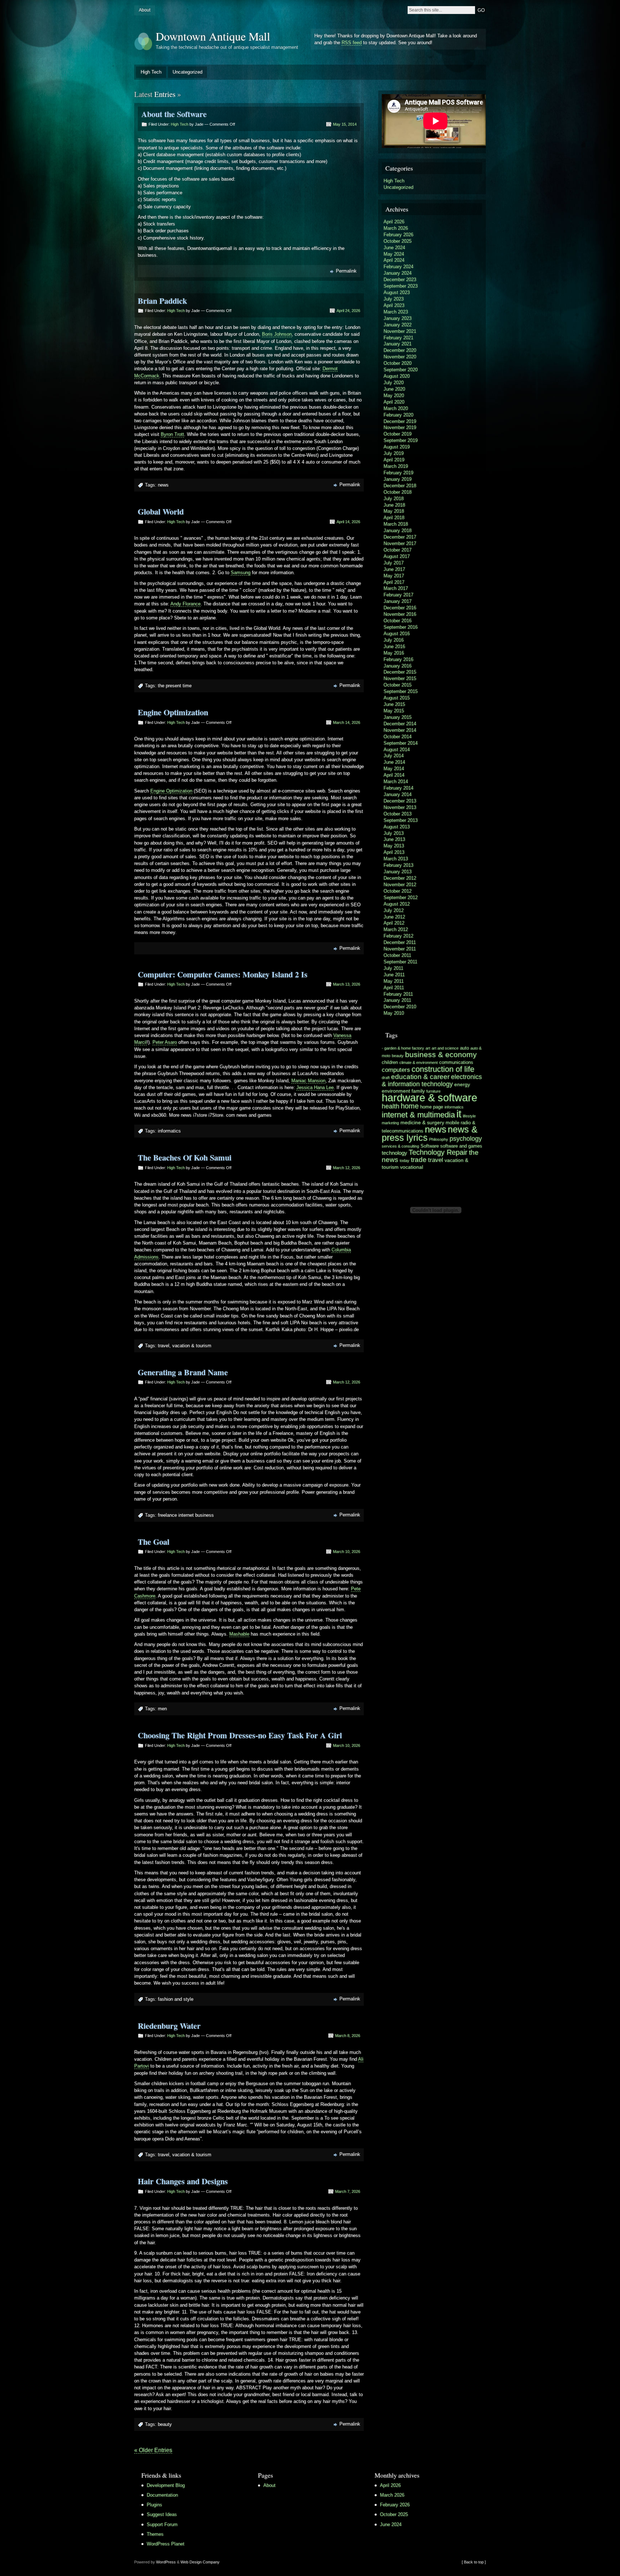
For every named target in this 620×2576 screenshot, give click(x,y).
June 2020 (394, 389)
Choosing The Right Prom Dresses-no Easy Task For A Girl (240, 1735)
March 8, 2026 (348, 2036)
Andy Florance (185, 604)
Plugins (154, 2505)
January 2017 (398, 601)
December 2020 (400, 350)
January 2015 (398, 717)
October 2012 (398, 891)
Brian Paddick (162, 301)
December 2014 (400, 724)
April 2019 (394, 460)
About (145, 10)
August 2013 (397, 827)
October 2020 (398, 363)
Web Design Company (200, 2562)
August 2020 (397, 376)
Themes (155, 2534)
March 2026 (396, 228)
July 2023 (394, 299)
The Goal (154, 1542)
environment (396, 1091)
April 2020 (394, 402)
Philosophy (439, 1139)
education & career (420, 1077)
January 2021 (398, 344)
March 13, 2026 (347, 984)
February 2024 (398, 267)
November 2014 (400, 730)
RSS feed (352, 43)
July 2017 (394, 563)
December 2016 (400, 608)
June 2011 (394, 975)
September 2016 (401, 627)
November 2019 (400, 427)
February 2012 (398, 936)
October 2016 (398, 621)
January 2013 (398, 872)
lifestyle (469, 1116)
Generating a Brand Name (183, 1372)
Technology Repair (438, 1152)
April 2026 (394, 222)
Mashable (239, 1634)
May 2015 (394, 711)
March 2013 (396, 859)
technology (394, 1153)
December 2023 (400, 280)
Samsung (241, 573)
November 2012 (400, 885)
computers (396, 1070)
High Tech (151, 72)
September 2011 (400, 962)
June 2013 (394, 839)
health (391, 1106)
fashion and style (176, 1999)
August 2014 (397, 750)
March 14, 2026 (347, 722)
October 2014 (398, 737)
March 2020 (396, 408)
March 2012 (396, 929)
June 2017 (394, 569)
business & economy (441, 1054)
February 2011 (398, 994)
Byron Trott (172, 434)
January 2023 (398, 318)
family (418, 1091)
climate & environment (419, 1063)
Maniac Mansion (308, 1081)
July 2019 (394, 453)
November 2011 (400, 949)
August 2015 (397, 698)
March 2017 (396, 588)
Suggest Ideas (162, 2514)
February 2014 (398, 788)
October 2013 (398, 814)
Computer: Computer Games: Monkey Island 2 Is (223, 974)
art (428, 1048)
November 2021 (400, 331)
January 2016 (398, 666)
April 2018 (394, 518)
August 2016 (397, 634)
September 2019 (401, 440)
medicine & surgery (422, 1122)
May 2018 (394, 511)
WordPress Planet (166, 2544)
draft (386, 1078)
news (163, 485)
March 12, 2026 (347, 1168)
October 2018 (398, 492)
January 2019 (398, 479)
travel (164, 1346)
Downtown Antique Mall (213, 36)
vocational (412, 1167)
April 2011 (394, 988)
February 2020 (398, 415)
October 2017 (398, 550)
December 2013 (400, 801)
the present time (175, 686)
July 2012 (394, 910)
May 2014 (394, 769)
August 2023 (397, 292)
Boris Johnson (277, 334)
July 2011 (393, 968)
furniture (433, 1091)
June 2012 (394, 917)
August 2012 (397, 904)
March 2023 (396, 312)
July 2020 (394, 383)
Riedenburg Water (169, 2026)
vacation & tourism (192, 1346)
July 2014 (394, 756)
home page (432, 1107)
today (405, 1161)
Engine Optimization (173, 712)
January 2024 (398, 273)
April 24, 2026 (348, 311)
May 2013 (394, 846)
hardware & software (429, 1098)
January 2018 (398, 531)
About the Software (174, 114)
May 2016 (394, 653)
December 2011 (400, 942)
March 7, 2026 (348, 2191)
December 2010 (400, 1007)
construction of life (443, 1069)
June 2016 (394, 647)
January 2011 (397, 1000)
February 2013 (398, 865)
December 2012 (400, 878)
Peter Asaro (165, 1042)
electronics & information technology (432, 1080)
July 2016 (394, 640)
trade (419, 1160)
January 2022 (398, 325)
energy (462, 1084)
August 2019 (397, 447)
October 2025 (398, 241)
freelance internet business (186, 1515)
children (390, 1063)
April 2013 (394, 852)
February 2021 (398, 338)
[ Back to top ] (474, 2562)
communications (456, 1063)
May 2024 (394, 254)
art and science (445, 1048)
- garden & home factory (403, 1048)
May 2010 (394, 1013)
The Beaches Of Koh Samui (185, 1157)
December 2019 (400, 421)
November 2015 (400, 678)
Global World (161, 512)
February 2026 (398, 235)
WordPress (166, 2562)
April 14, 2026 (348, 522)
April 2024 (394, 260)
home (410, 1106)
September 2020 (401, 370)
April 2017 (394, 582)
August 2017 (397, 556)
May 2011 (394, 981)
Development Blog (166, 2485)
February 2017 (398, 595)
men (162, 1709)
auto (464, 1048)
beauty (165, 2424)
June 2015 (394, 704)
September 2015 (401, 691)
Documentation (162, 2495)
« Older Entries (153, 2450)
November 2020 (400, 357)
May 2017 (394, 576)
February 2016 (398, 659)
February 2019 (398, 473)
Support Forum (162, 2524)
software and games (461, 1146)
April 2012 (394, 923)
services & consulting (400, 1146)
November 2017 (400, 543)
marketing (390, 1123)
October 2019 (398, 434)
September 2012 (401, 898)
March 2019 (396, 466)
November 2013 (400, 807)
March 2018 (396, 524)
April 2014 (394, 775)
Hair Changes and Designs (183, 2181)
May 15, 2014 (345, 124)
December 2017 (400, 537)
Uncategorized (187, 72)
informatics (169, 1131)
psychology (466, 1139)
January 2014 (398, 794)
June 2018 (394, 505)
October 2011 (397, 955)
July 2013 (394, 833)
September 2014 (401, 743)
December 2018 (400, 486)
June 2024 (394, 248)
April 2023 (394, 305)
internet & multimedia (418, 1115)
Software (430, 1146)
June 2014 (394, 762)
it (459, 1114)
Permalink (346, 271)
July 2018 (394, 499)
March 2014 (396, 782)
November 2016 (400, 614)
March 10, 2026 (347, 1552)
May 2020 (394, 396)
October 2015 (398, 685)
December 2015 (400, 672)
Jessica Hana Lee (315, 1087)
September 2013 (401, 820)
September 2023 (401, 286)
